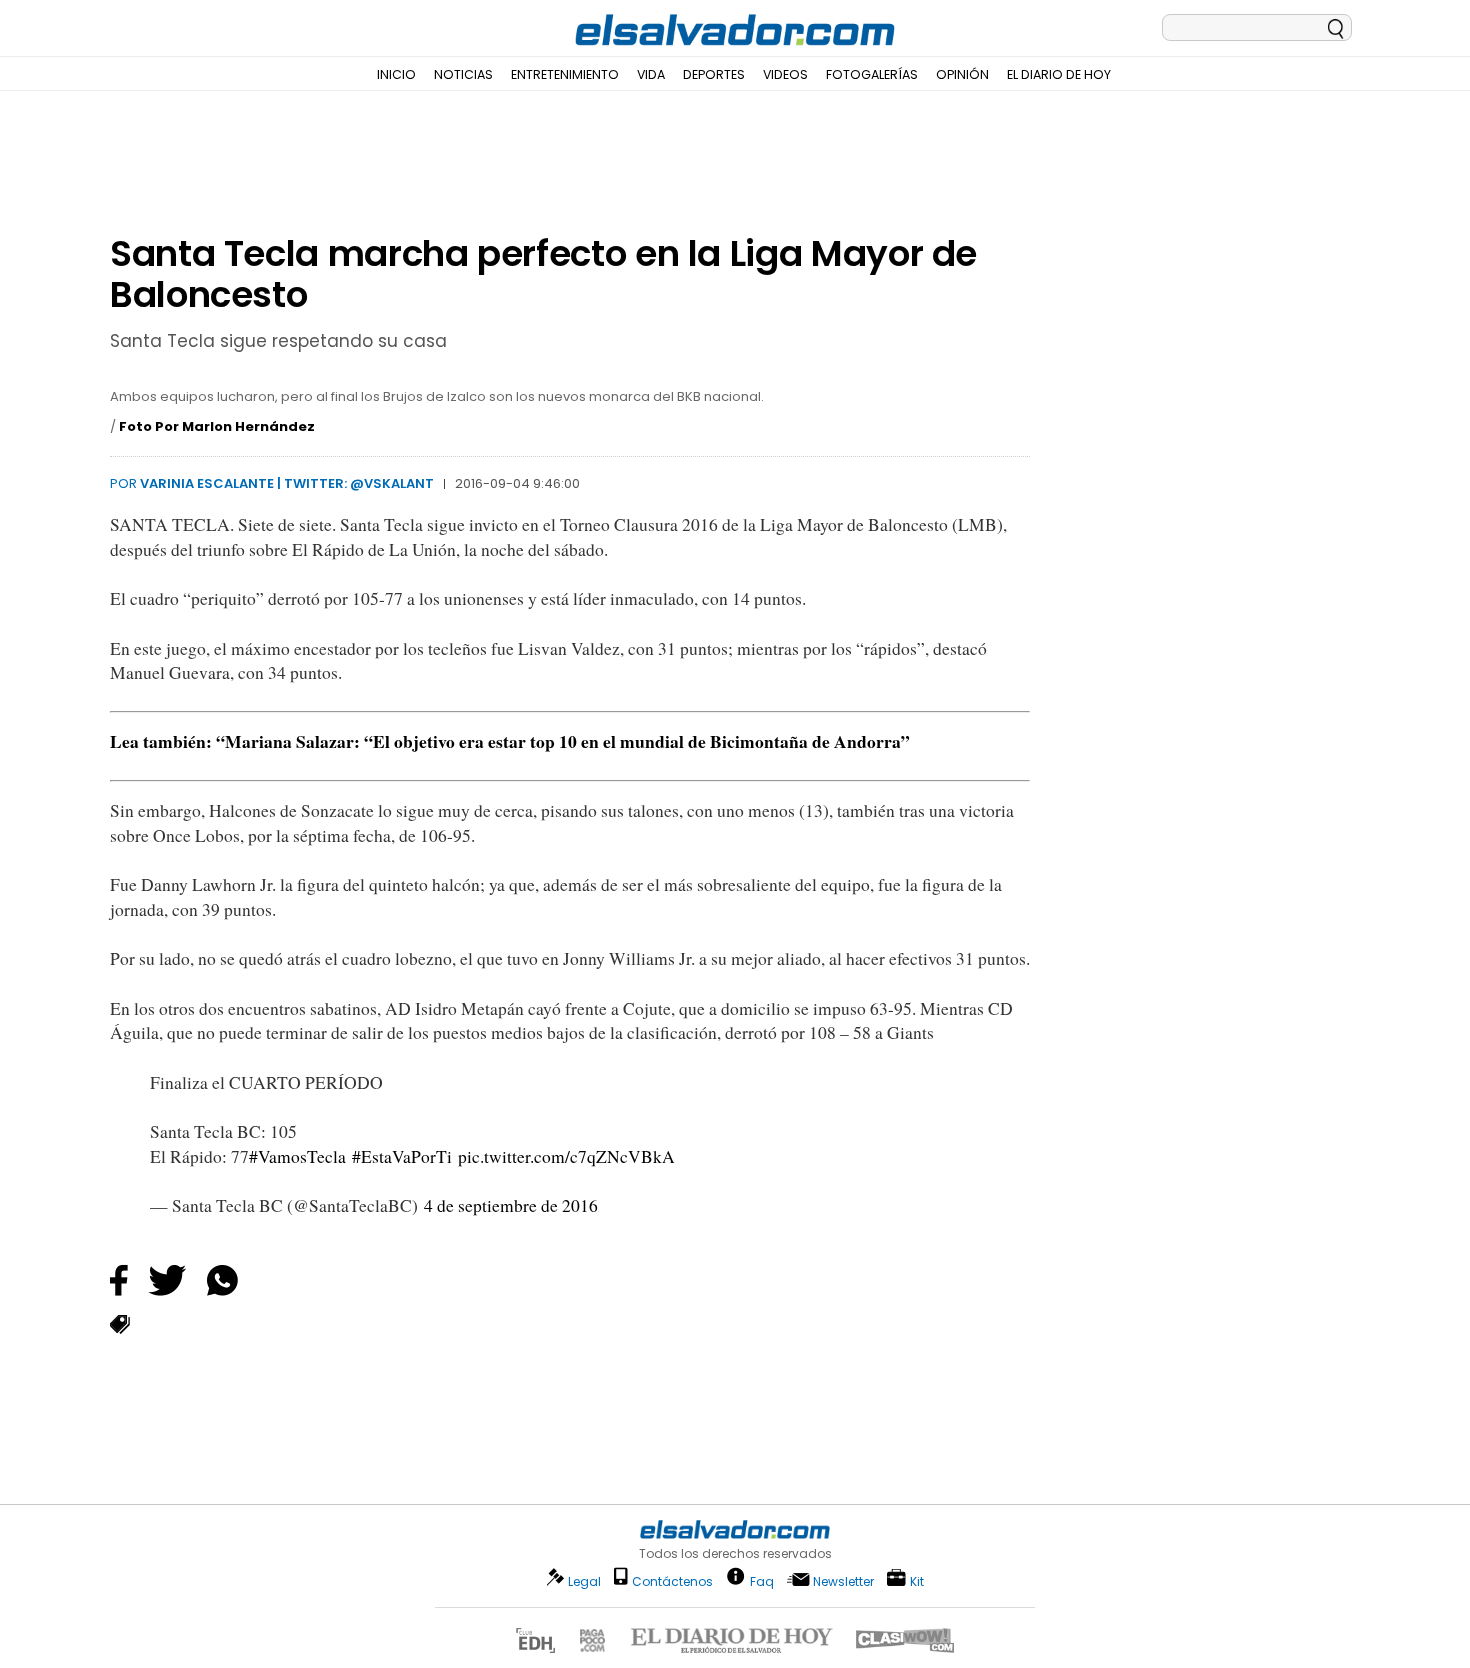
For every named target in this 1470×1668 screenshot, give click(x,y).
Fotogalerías (872, 74)
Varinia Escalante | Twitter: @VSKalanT (287, 483)
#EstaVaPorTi (402, 1156)
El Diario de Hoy (1059, 74)
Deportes (714, 74)
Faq (762, 1580)
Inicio (396, 74)
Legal (584, 1581)
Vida (651, 74)
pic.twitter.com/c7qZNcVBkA (566, 1156)
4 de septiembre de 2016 (511, 1205)
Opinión (962, 74)
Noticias (463, 74)
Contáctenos (672, 1581)
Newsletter (843, 1581)
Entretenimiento (565, 74)
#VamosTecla (297, 1156)
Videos (785, 74)
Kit (917, 1580)
